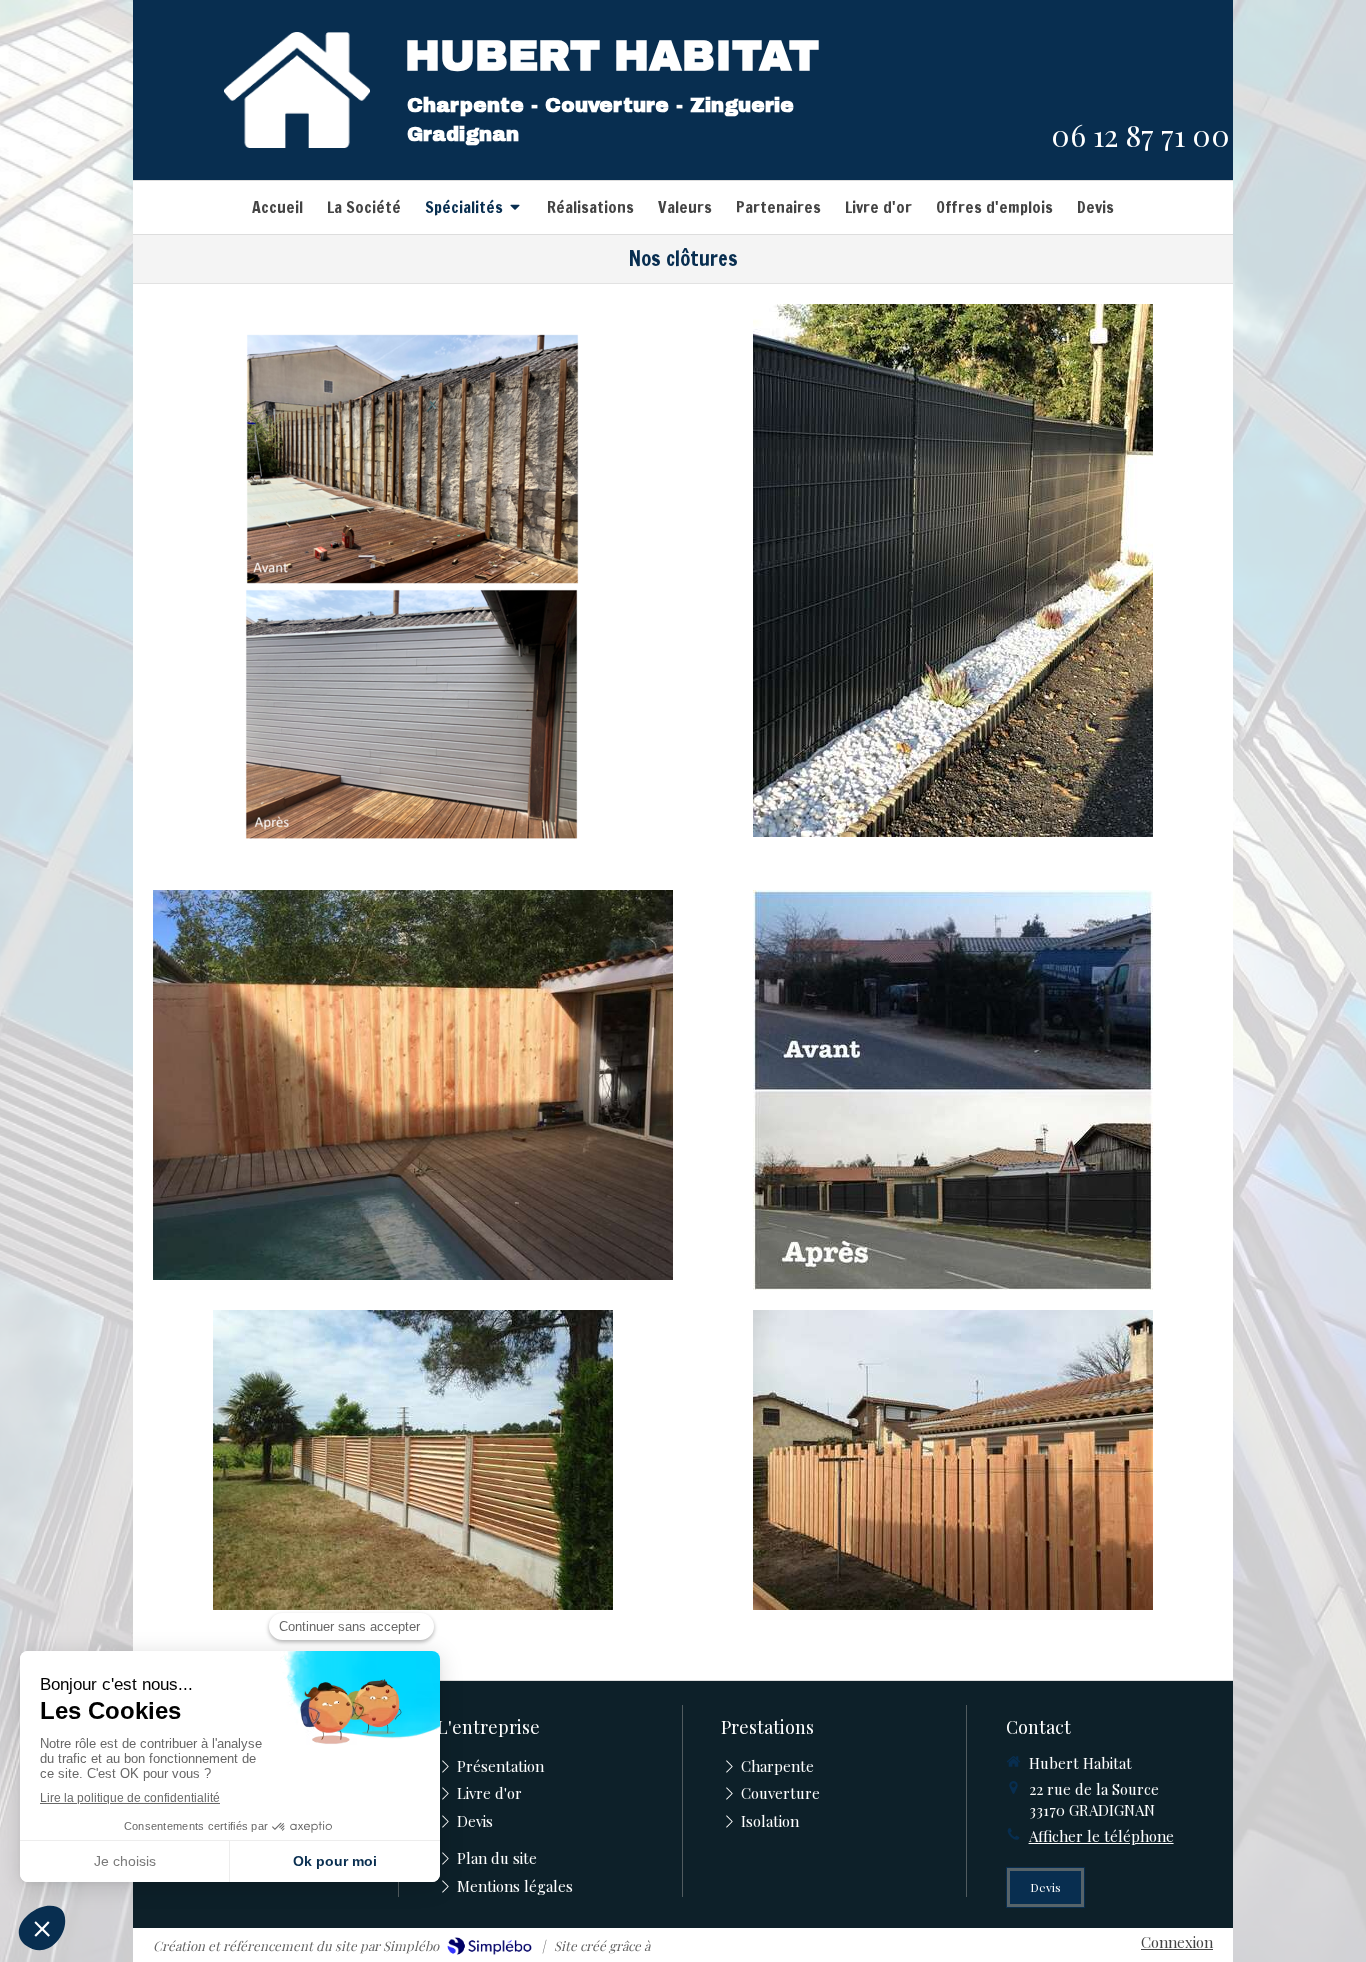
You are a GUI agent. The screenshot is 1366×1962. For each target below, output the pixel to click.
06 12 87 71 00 (1140, 135)
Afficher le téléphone (1101, 1836)
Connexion (1177, 1942)
